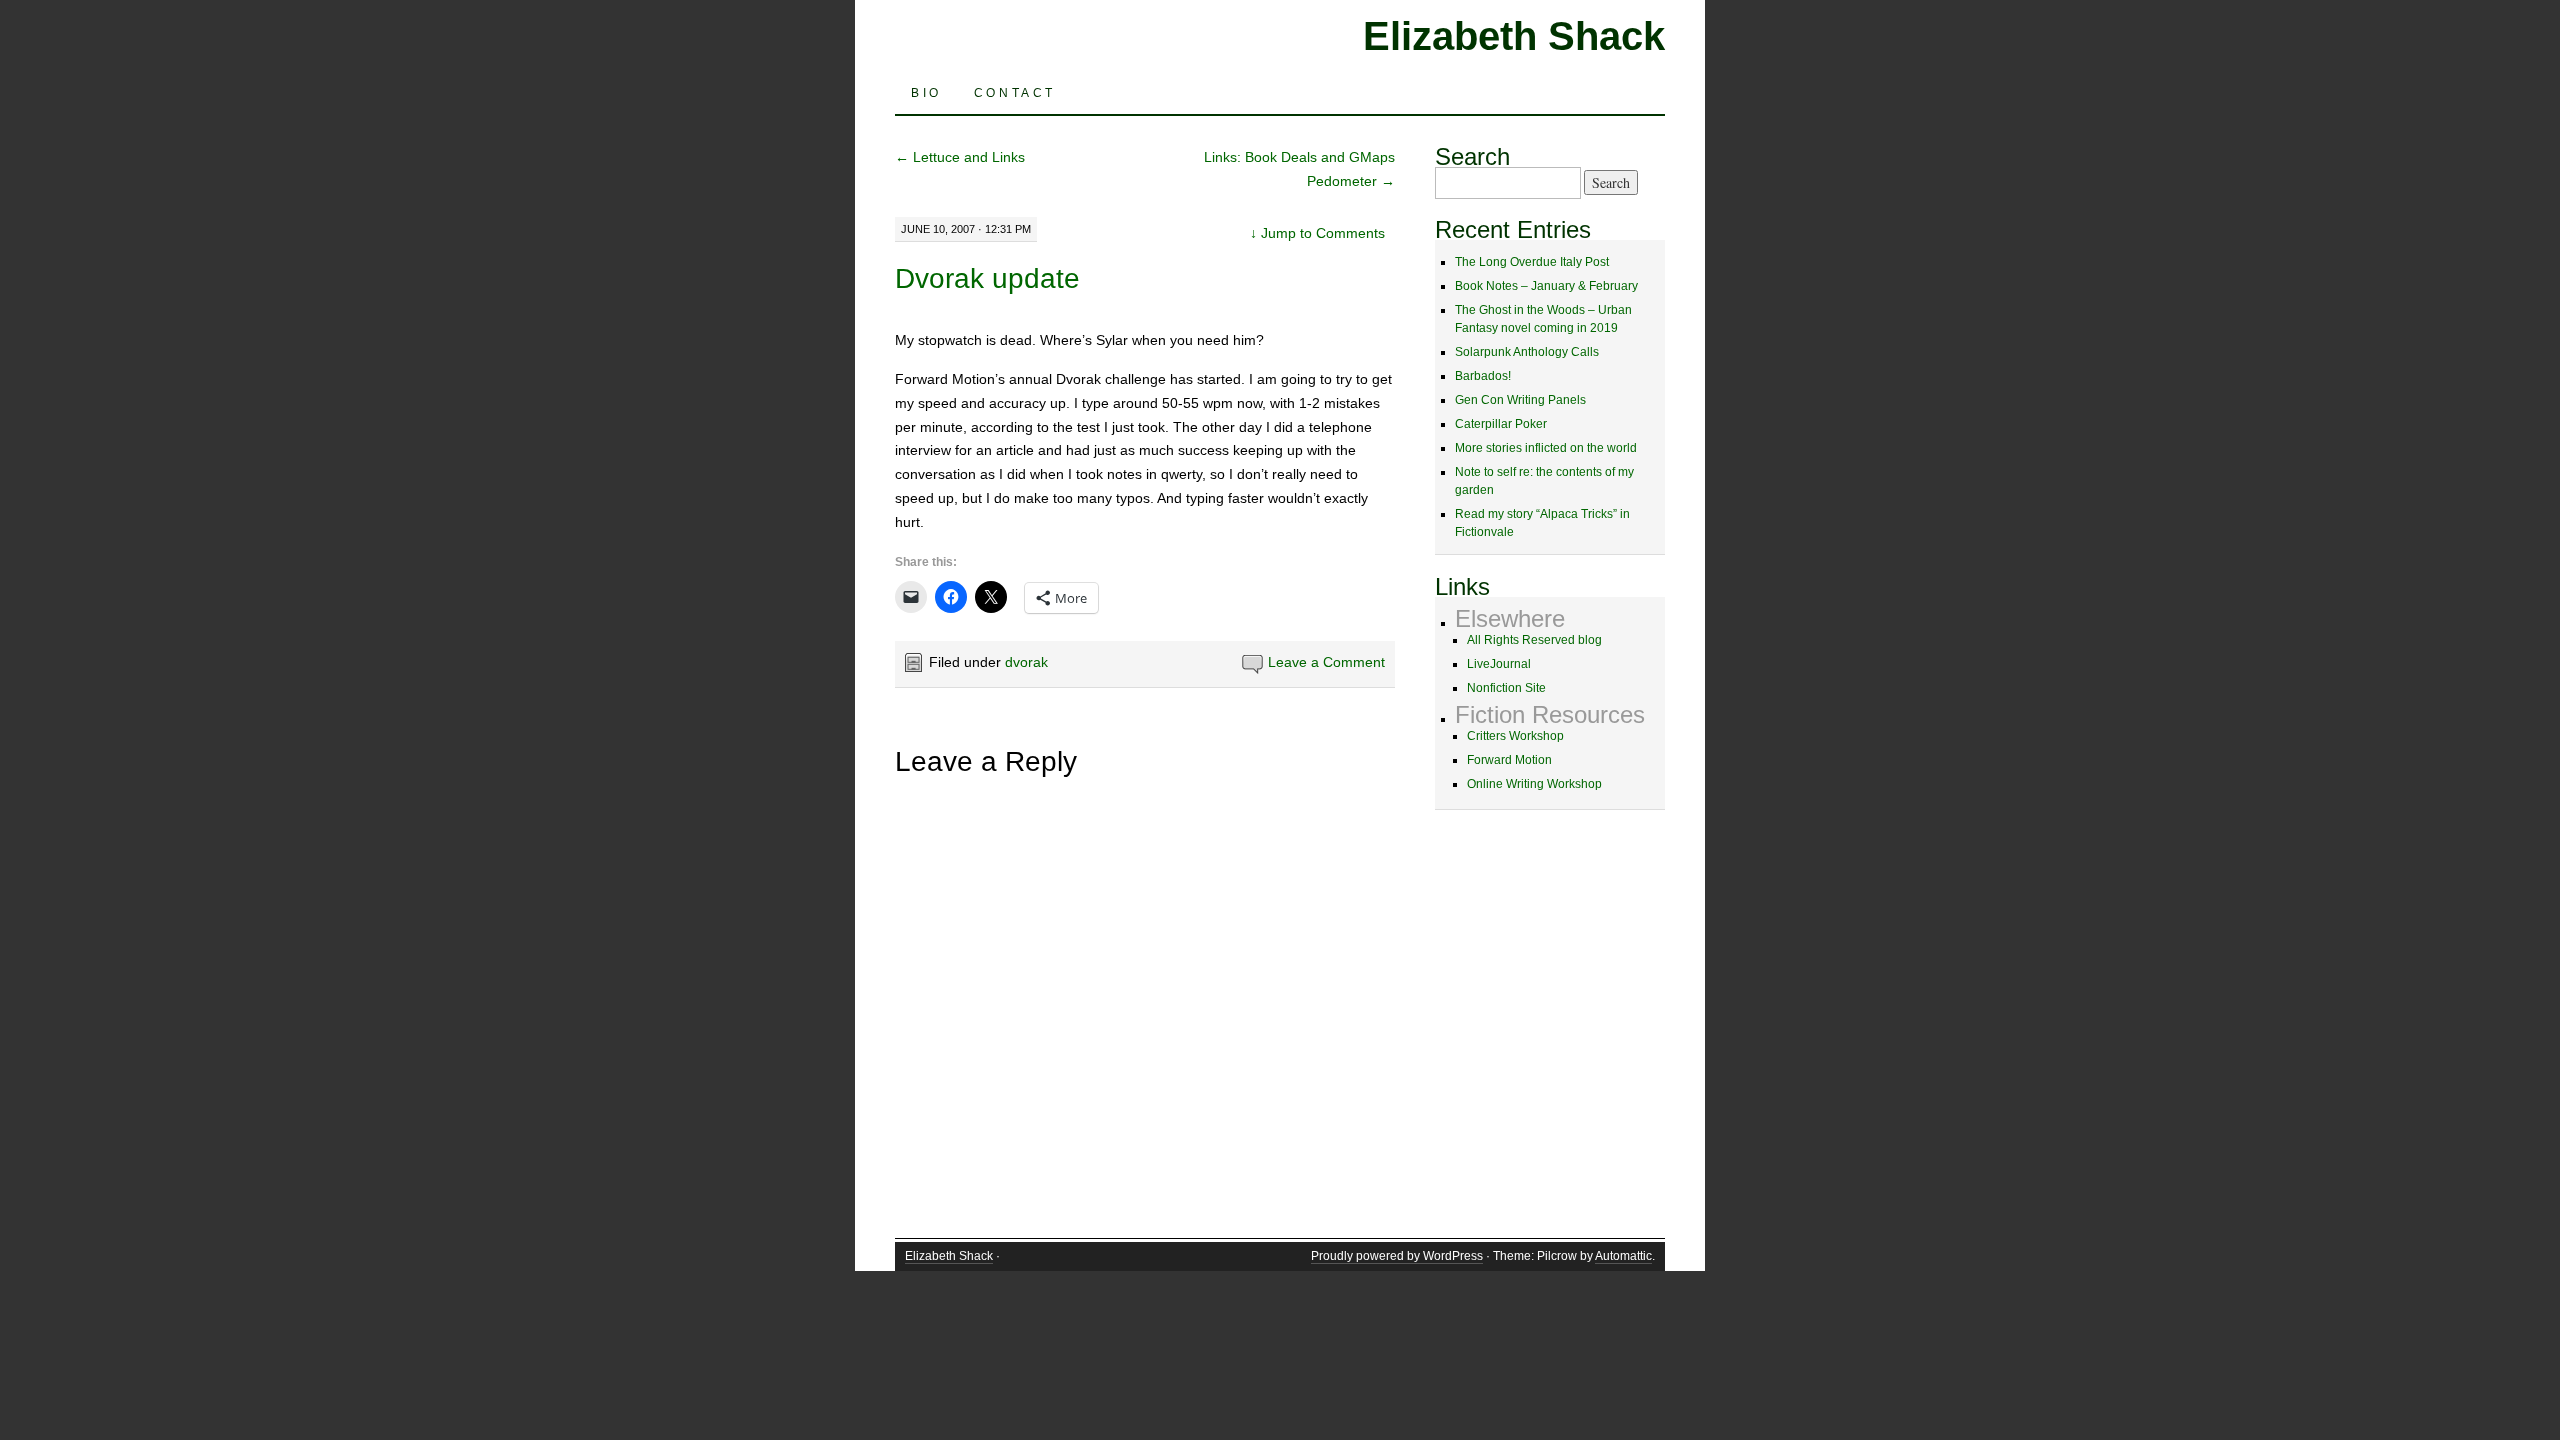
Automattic (1623, 1256)
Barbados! (1483, 376)
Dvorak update (987, 278)
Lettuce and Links (960, 157)
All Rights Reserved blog (1534, 640)
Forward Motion (1509, 760)
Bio (926, 93)
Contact (1015, 93)
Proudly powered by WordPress (1397, 1256)
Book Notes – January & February (1546, 286)
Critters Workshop (1515, 736)
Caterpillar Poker (1501, 424)
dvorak (1026, 662)
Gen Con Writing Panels (1520, 400)
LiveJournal (1499, 664)
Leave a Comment (1326, 662)
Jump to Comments (1317, 233)
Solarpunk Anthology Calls (1527, 352)
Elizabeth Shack (1514, 36)
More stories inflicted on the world (1546, 448)
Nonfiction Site (1506, 688)
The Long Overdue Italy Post (1532, 262)
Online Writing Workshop (1534, 784)
